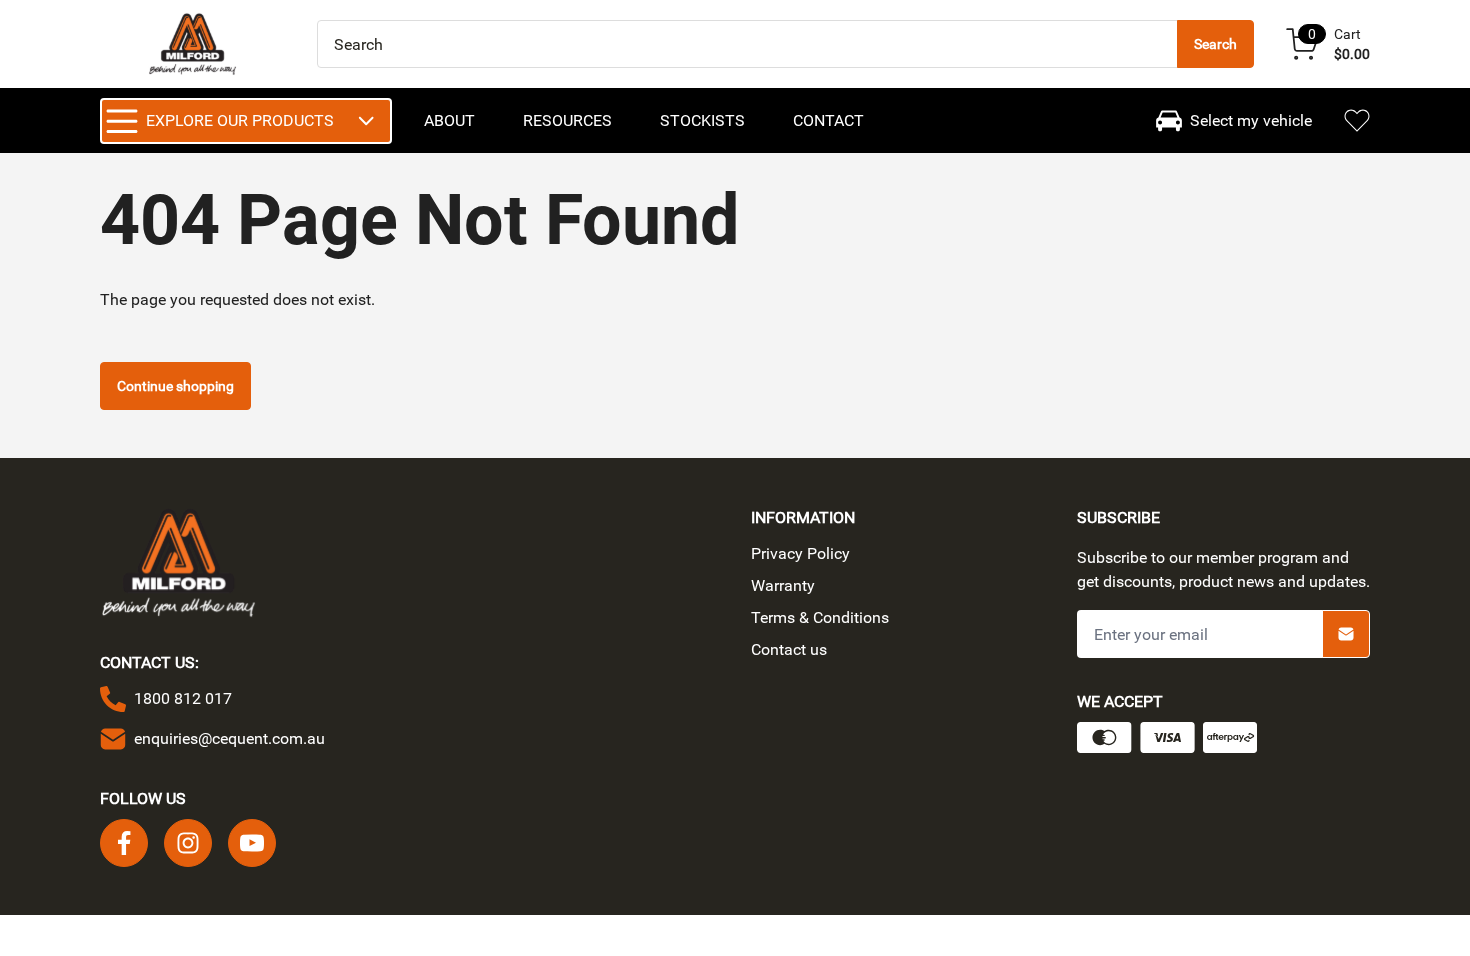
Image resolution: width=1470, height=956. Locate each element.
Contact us (789, 649)
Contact (828, 120)
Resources (567, 120)
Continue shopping (175, 386)
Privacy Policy (800, 553)
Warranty (783, 585)
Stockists (702, 120)
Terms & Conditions (820, 617)
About (449, 120)
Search (1215, 44)
